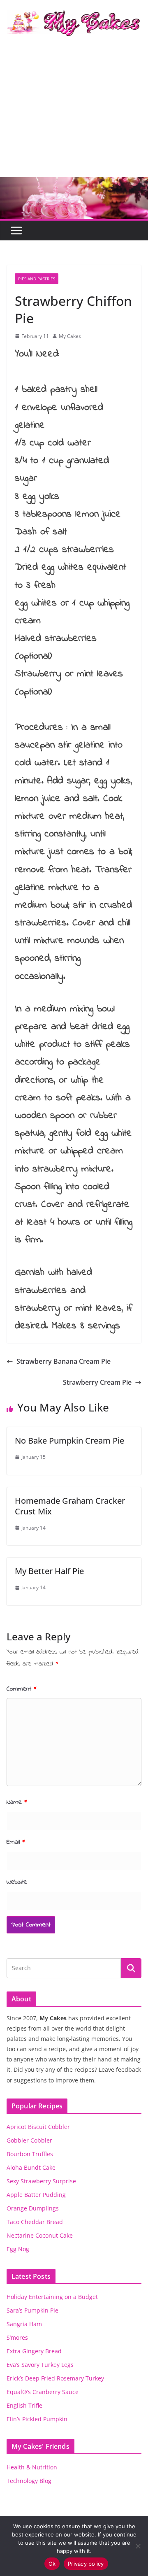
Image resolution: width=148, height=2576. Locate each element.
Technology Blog (29, 2481)
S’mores (17, 2337)
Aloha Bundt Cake (31, 2167)
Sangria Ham (24, 2324)
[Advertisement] (74, 114)
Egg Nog (18, 2249)
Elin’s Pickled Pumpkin (37, 2419)
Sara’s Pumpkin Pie (32, 2310)
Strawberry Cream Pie (97, 1382)
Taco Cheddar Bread (35, 2222)
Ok (52, 2564)
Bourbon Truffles (30, 2154)
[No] (138, 2546)
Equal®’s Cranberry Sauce (43, 2392)
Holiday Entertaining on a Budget (52, 2297)
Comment (22, 1689)
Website (17, 1882)
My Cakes (70, 336)
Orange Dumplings (33, 2208)
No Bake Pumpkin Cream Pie (69, 1441)
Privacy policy (86, 2564)
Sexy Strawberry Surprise (41, 2181)
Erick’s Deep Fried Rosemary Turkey (55, 2378)
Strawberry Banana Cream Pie (64, 1361)
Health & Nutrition (32, 2467)
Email (16, 1842)
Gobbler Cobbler (29, 2140)
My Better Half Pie (49, 1571)
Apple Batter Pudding (36, 2195)
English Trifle (24, 2405)
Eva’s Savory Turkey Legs (40, 2365)
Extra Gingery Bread (34, 2351)
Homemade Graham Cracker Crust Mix (70, 1506)
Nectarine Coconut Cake (40, 2235)
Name (17, 1802)
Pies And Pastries (37, 279)
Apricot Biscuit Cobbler (38, 2127)
